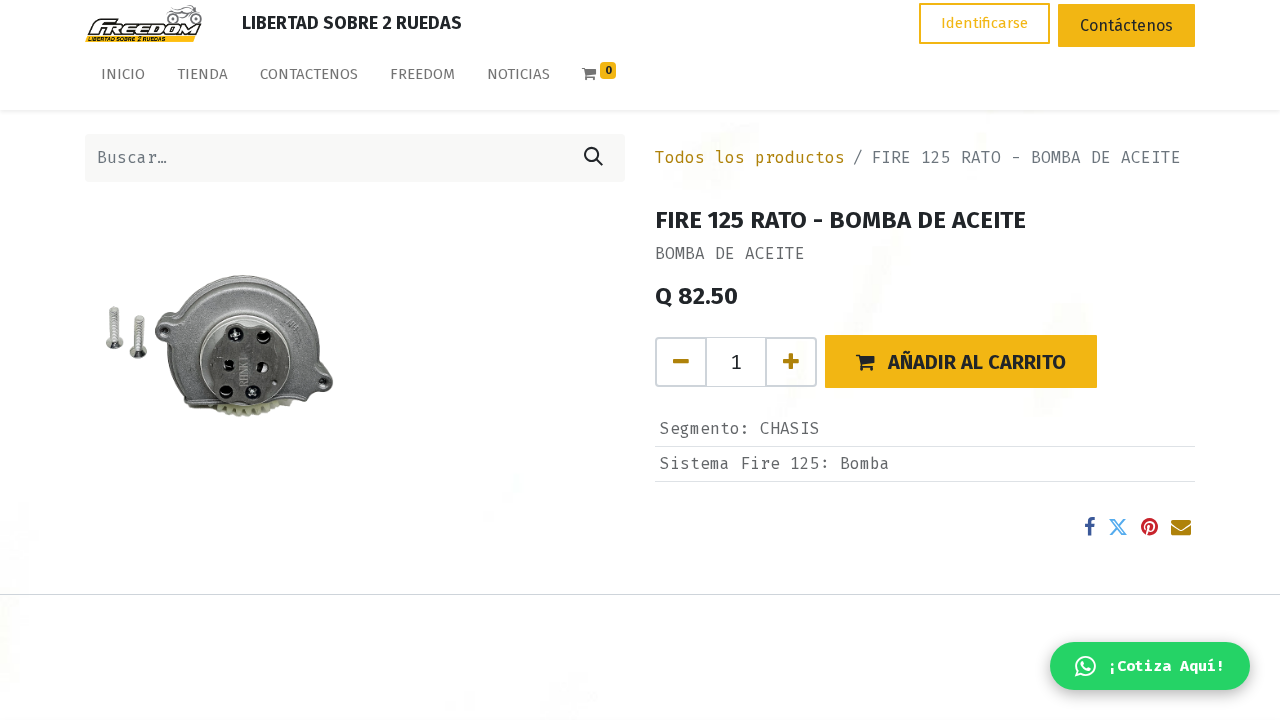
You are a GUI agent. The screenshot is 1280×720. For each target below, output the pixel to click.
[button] (961, 361)
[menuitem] (123, 78)
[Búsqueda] (593, 158)
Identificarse (984, 23)
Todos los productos (750, 157)
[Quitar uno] (681, 362)
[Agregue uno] (791, 362)
